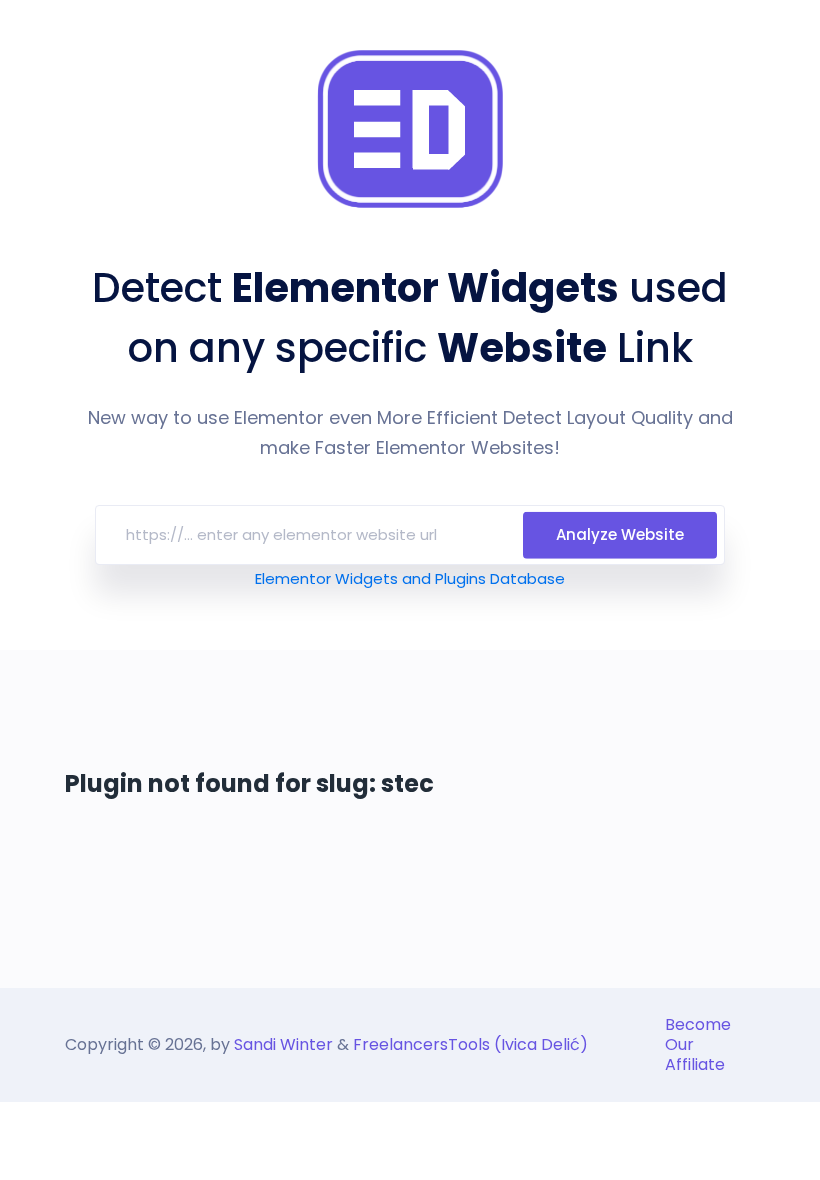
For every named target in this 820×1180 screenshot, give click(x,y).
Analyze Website (620, 534)
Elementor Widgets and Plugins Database (410, 578)
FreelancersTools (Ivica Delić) (470, 1044)
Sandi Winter (283, 1044)
